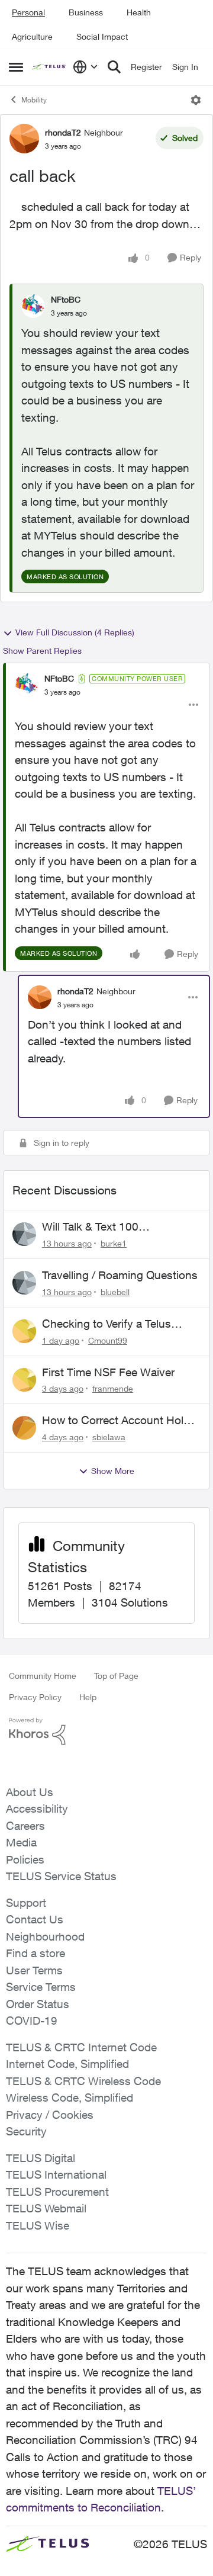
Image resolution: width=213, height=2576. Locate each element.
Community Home (43, 1676)
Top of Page (116, 1676)
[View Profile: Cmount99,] (24, 1331)
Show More (113, 1471)
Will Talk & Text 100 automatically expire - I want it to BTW (116, 1227)
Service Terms (41, 1987)
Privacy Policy (35, 1697)
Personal (28, 12)
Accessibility (37, 1809)
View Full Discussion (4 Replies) (75, 632)
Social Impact (102, 36)
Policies (25, 1859)
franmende (113, 1388)
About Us (30, 1792)
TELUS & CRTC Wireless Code (83, 2081)
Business (86, 12)
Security (26, 2131)
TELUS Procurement (57, 2192)
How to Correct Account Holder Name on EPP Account (121, 1421)
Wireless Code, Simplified (70, 2098)
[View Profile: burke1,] (24, 1234)
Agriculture (32, 36)
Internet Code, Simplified (67, 2064)
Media (21, 1842)
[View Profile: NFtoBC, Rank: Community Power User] (27, 685)
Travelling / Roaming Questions (120, 1275)
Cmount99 (108, 1340)
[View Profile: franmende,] (24, 1380)
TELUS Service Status (61, 1876)
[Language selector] (85, 67)
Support (26, 1903)
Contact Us (35, 1919)
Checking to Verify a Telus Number (106, 1324)
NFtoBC (66, 299)
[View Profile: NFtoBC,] (33, 306)
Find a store (35, 1953)
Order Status (38, 2004)
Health (139, 12)
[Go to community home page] (49, 67)
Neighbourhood (45, 1936)
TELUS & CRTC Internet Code (81, 2047)
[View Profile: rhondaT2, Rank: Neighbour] (24, 139)
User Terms (34, 1970)
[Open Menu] (196, 100)
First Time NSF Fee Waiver (108, 1372)
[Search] (114, 67)
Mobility (34, 100)
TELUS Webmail (46, 2208)
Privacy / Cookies (50, 2115)
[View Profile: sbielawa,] (24, 1428)
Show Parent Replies (42, 651)
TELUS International (56, 2174)
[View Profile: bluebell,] (24, 1283)
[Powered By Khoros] (106, 1732)
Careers (25, 1826)
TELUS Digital (41, 2158)
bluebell (115, 1292)
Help (88, 1697)
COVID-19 (32, 2021)
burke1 (114, 1243)
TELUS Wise (38, 2225)
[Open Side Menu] (16, 67)
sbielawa (109, 1437)
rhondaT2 (63, 132)
